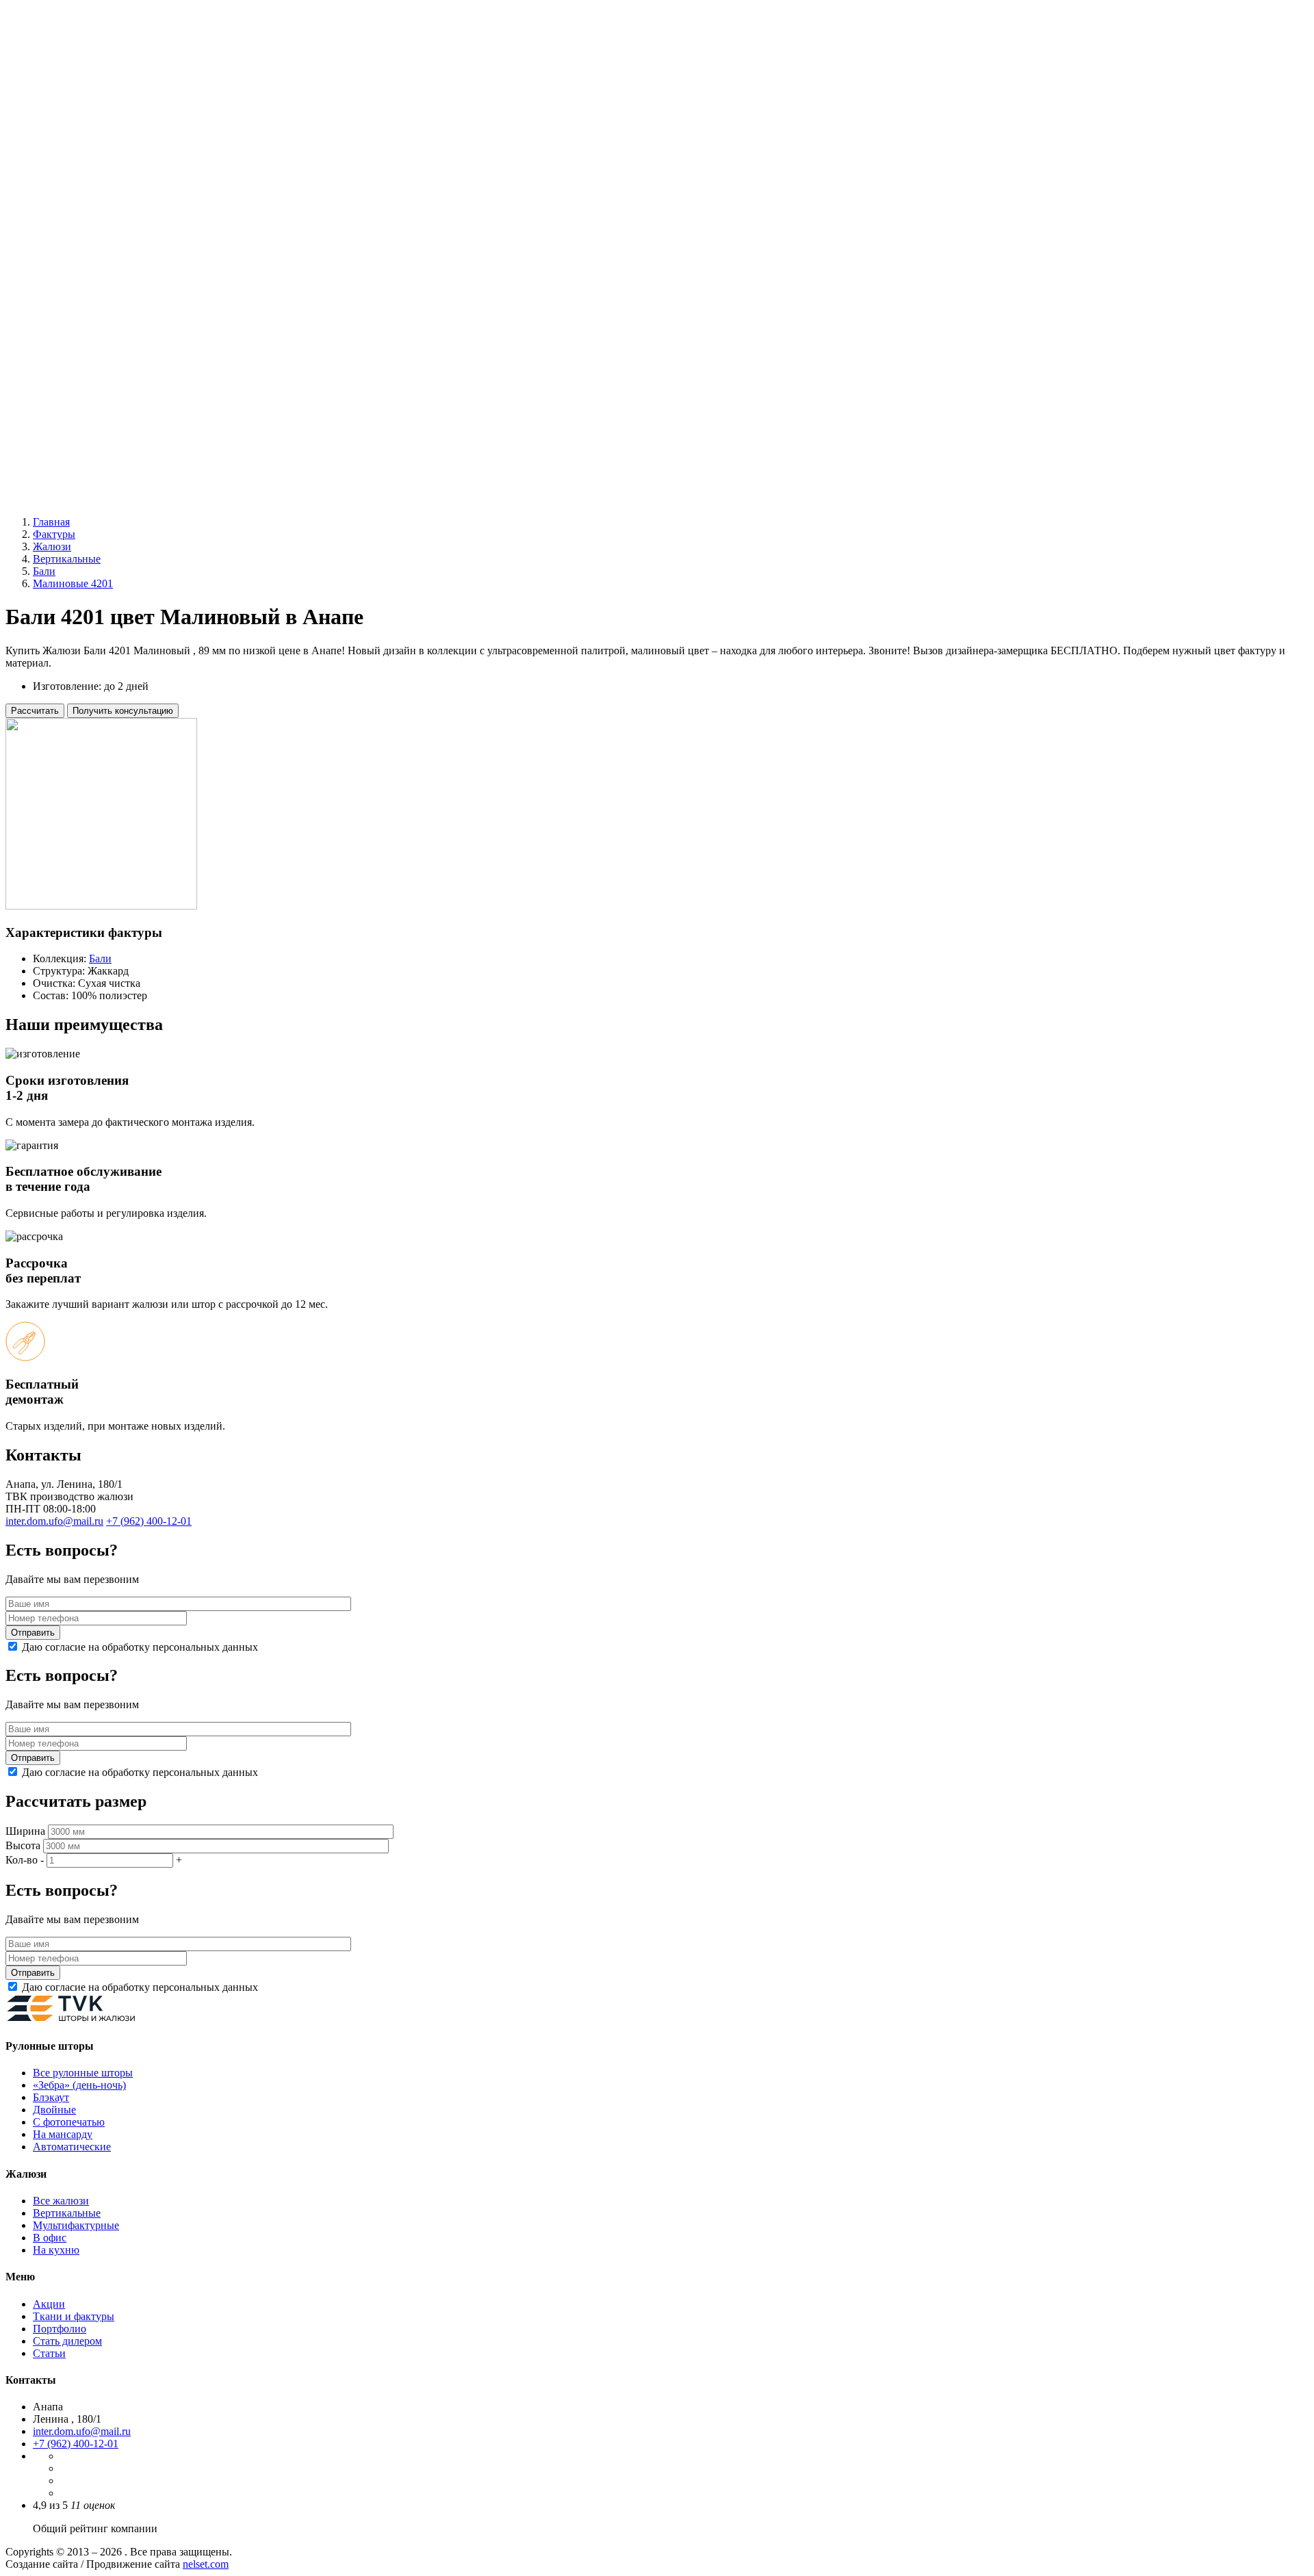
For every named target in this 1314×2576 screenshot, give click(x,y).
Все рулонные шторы (110, 240)
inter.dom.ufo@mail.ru (82, 2431)
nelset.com (206, 2564)
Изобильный (63, 59)
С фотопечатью (96, 289)
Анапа (48, 47)
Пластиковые (91, 388)
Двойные (82, 277)
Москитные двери (103, 449)
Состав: (52, 995)
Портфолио (60, 2329)
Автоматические (99, 301)
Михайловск (62, 84)
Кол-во (22, 1860)
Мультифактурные (103, 363)
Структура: (59, 971)
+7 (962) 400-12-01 (48, 192)
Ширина (25, 1831)
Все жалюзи (88, 338)
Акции (49, 474)
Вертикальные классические (127, 351)
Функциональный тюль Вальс (103, 215)
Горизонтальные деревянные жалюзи (120, 400)
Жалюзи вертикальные (86, 326)
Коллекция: (60, 958)
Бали (100, 958)
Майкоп (51, 72)
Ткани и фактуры (74, 2316)
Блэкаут (78, 265)
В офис (50, 2238)
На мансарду (63, 2134)
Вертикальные (67, 2213)
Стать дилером (67, 2341)
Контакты (56, 499)
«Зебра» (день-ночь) (107, 252)
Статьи (49, 2353)
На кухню (56, 2250)
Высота (23, 1845)
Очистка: (55, 983)
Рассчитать (35, 711)
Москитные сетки (102, 437)
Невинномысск (69, 96)
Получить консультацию (123, 711)
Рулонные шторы (73, 228)
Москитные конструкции (92, 425)
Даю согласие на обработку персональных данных (140, 1647)
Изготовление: (68, 686)
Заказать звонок (131, 192)
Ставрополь (61, 108)
